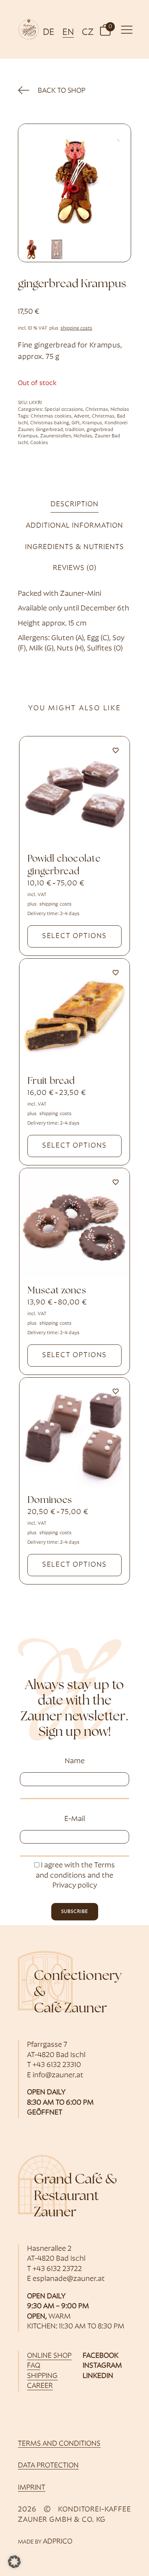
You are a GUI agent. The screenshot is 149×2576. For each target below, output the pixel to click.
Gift (76, 423)
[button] (105, 30)
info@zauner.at (58, 2075)
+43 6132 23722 (57, 2269)
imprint (32, 2488)
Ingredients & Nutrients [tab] (74, 547)
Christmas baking (50, 423)
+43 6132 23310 (57, 2065)
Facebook (101, 2356)
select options (75, 936)
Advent (82, 416)
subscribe (75, 1912)
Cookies (39, 443)
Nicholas (120, 410)
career (40, 2386)
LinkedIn (98, 2376)
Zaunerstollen (56, 436)
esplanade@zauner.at (69, 2279)
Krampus (92, 423)
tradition (75, 430)
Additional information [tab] (74, 526)
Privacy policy (75, 1886)
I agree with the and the (75, 1876)
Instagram (102, 2366)
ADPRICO (58, 2542)
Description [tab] (74, 504)
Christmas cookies (51, 416)
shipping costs (76, 328)
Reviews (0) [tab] (75, 568)
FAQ (34, 2366)
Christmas (97, 410)
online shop (49, 2356)
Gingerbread (49, 430)
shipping (42, 2376)
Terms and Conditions (59, 2444)
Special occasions (64, 410)
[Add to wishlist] (116, 750)
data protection (48, 2466)
